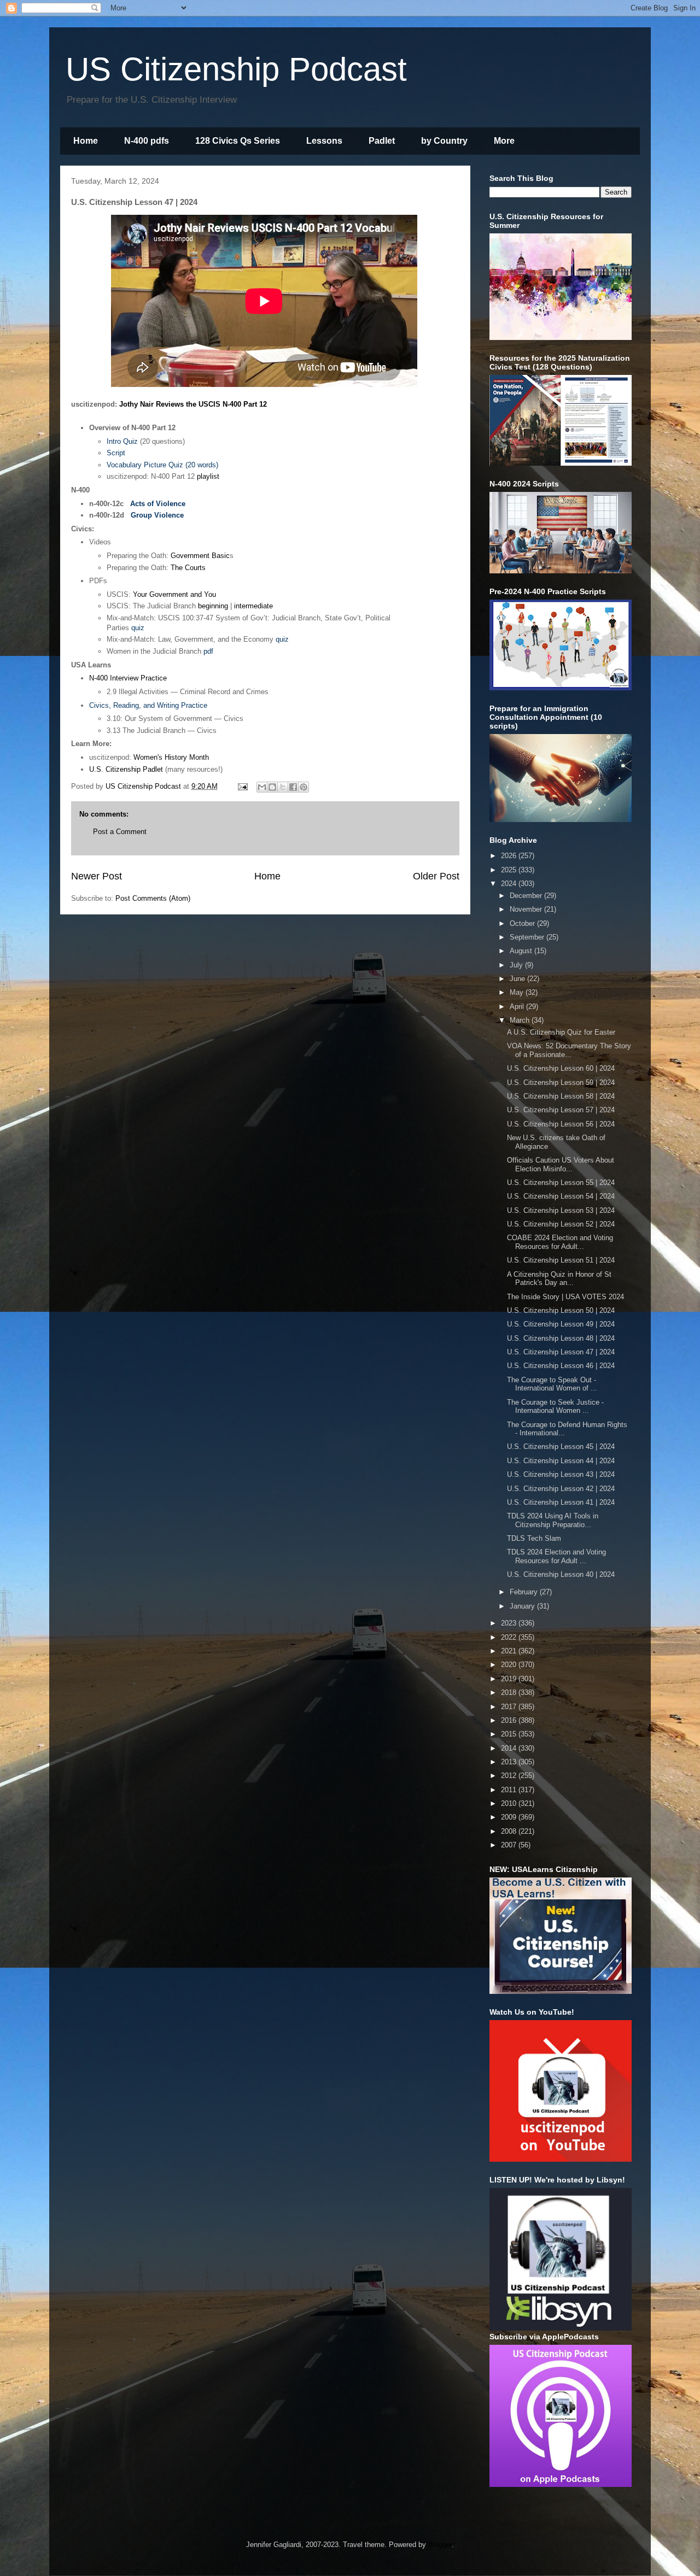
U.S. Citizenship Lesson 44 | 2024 (561, 1461)
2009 (510, 1817)
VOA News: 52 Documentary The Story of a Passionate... (569, 1050)
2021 (510, 1651)
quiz (138, 628)
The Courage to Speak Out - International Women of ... (552, 1384)
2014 (510, 1748)
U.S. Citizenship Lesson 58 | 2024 (561, 1096)
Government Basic (200, 556)
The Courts (188, 568)
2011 (510, 1790)
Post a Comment (120, 832)
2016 (510, 1720)
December (527, 896)
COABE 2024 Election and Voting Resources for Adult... (560, 1242)
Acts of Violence (158, 504)
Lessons (324, 141)
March (521, 1020)
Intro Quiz (122, 441)
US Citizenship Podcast (236, 69)
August (522, 951)
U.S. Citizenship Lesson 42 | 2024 (561, 1489)
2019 (510, 1679)
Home (86, 141)
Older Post (436, 876)
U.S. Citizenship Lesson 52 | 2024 (561, 1224)
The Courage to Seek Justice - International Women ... (555, 1407)
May (518, 992)
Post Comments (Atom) (153, 898)
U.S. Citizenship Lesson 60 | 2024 (561, 1068)
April (518, 1007)
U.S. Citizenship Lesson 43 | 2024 (561, 1474)
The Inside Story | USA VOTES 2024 (565, 1297)
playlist (208, 476)
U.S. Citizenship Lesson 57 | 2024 (561, 1110)
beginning (213, 606)
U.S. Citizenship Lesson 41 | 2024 (561, 1502)
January (523, 1606)
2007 (510, 1845)
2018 (510, 1692)
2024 (510, 884)
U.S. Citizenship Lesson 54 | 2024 (561, 1196)
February (525, 1592)
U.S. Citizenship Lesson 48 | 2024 (561, 1338)
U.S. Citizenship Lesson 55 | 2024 (561, 1183)
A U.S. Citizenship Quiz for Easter (561, 1032)
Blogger (440, 2545)
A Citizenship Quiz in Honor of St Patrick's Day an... (559, 1279)
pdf (208, 651)
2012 (510, 1776)
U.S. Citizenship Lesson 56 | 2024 (561, 1124)
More (504, 141)
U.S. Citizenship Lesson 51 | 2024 (561, 1260)
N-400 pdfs (147, 141)
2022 (510, 1637)
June (518, 979)
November (527, 909)
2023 (510, 1623)
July (517, 965)
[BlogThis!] (272, 787)
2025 (510, 870)
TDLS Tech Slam (534, 1538)
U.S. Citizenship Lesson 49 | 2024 (561, 1324)
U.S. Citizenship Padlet (126, 769)
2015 (510, 1734)
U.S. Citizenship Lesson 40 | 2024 (561, 1574)
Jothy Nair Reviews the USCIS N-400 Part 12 (193, 404)
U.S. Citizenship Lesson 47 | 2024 (561, 1352)
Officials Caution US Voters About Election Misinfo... (561, 1164)
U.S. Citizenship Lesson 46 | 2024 (561, 1366)
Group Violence (157, 515)
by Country (444, 141)
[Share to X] (283, 787)
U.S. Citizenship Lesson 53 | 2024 (561, 1210)
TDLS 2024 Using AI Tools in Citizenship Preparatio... (553, 1520)
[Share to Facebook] (293, 787)
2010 (510, 1803)
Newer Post (97, 876)
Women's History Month (171, 757)
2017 (510, 1707)
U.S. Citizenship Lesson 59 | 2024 (561, 1082)
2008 (510, 1831)
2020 (510, 1665)
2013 (510, 1762)
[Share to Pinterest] (304, 787)
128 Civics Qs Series (238, 141)
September (528, 937)
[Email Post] (242, 786)
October (523, 923)
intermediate (253, 606)
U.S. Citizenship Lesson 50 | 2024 (561, 1310)
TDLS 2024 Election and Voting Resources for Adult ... (556, 1556)
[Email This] (262, 787)
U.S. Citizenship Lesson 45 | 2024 (561, 1447)
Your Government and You (174, 594)
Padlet (382, 141)
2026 (510, 856)
